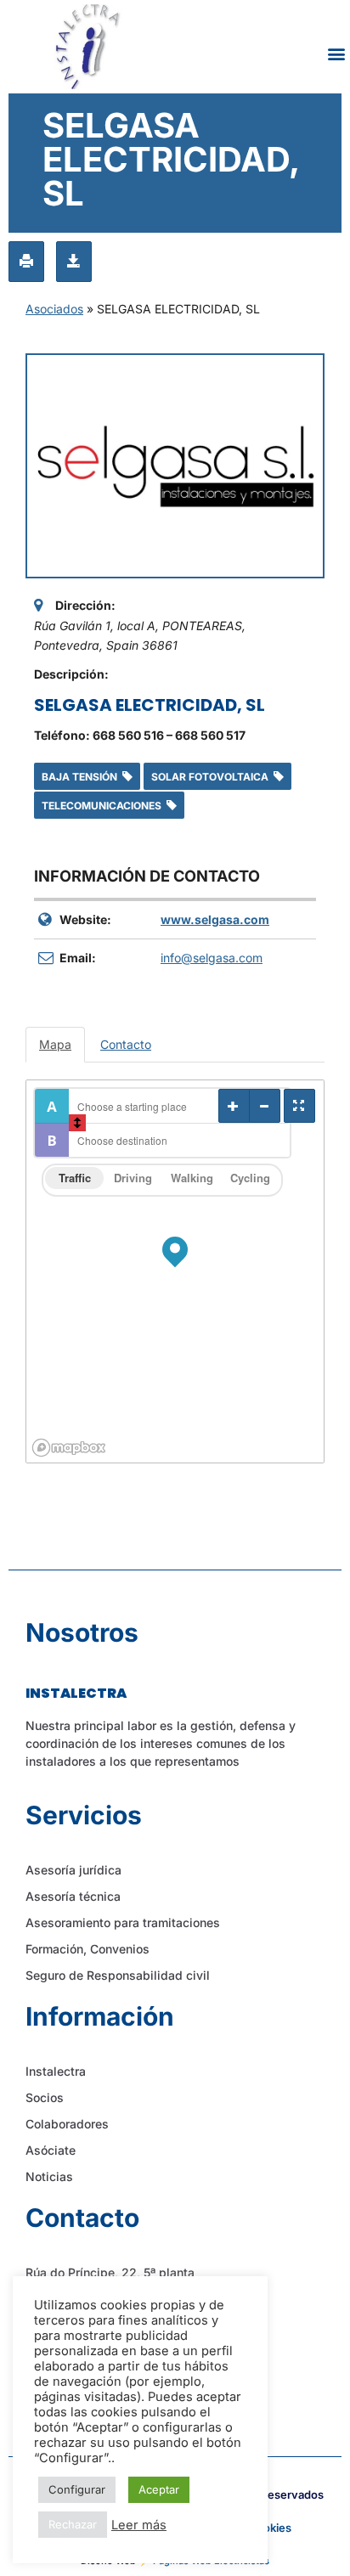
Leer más (139, 2525)
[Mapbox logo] (69, 1448)
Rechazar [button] (73, 2524)
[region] (175, 1271)
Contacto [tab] (126, 1044)
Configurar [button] (77, 2489)
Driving (133, 1178)
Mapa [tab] (55, 1044)
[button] (336, 53)
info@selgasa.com (212, 958)
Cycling (250, 1178)
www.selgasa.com (215, 919)
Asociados (54, 309)
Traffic (75, 1178)
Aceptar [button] (159, 2489)
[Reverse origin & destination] (77, 1123)
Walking (192, 1178)
